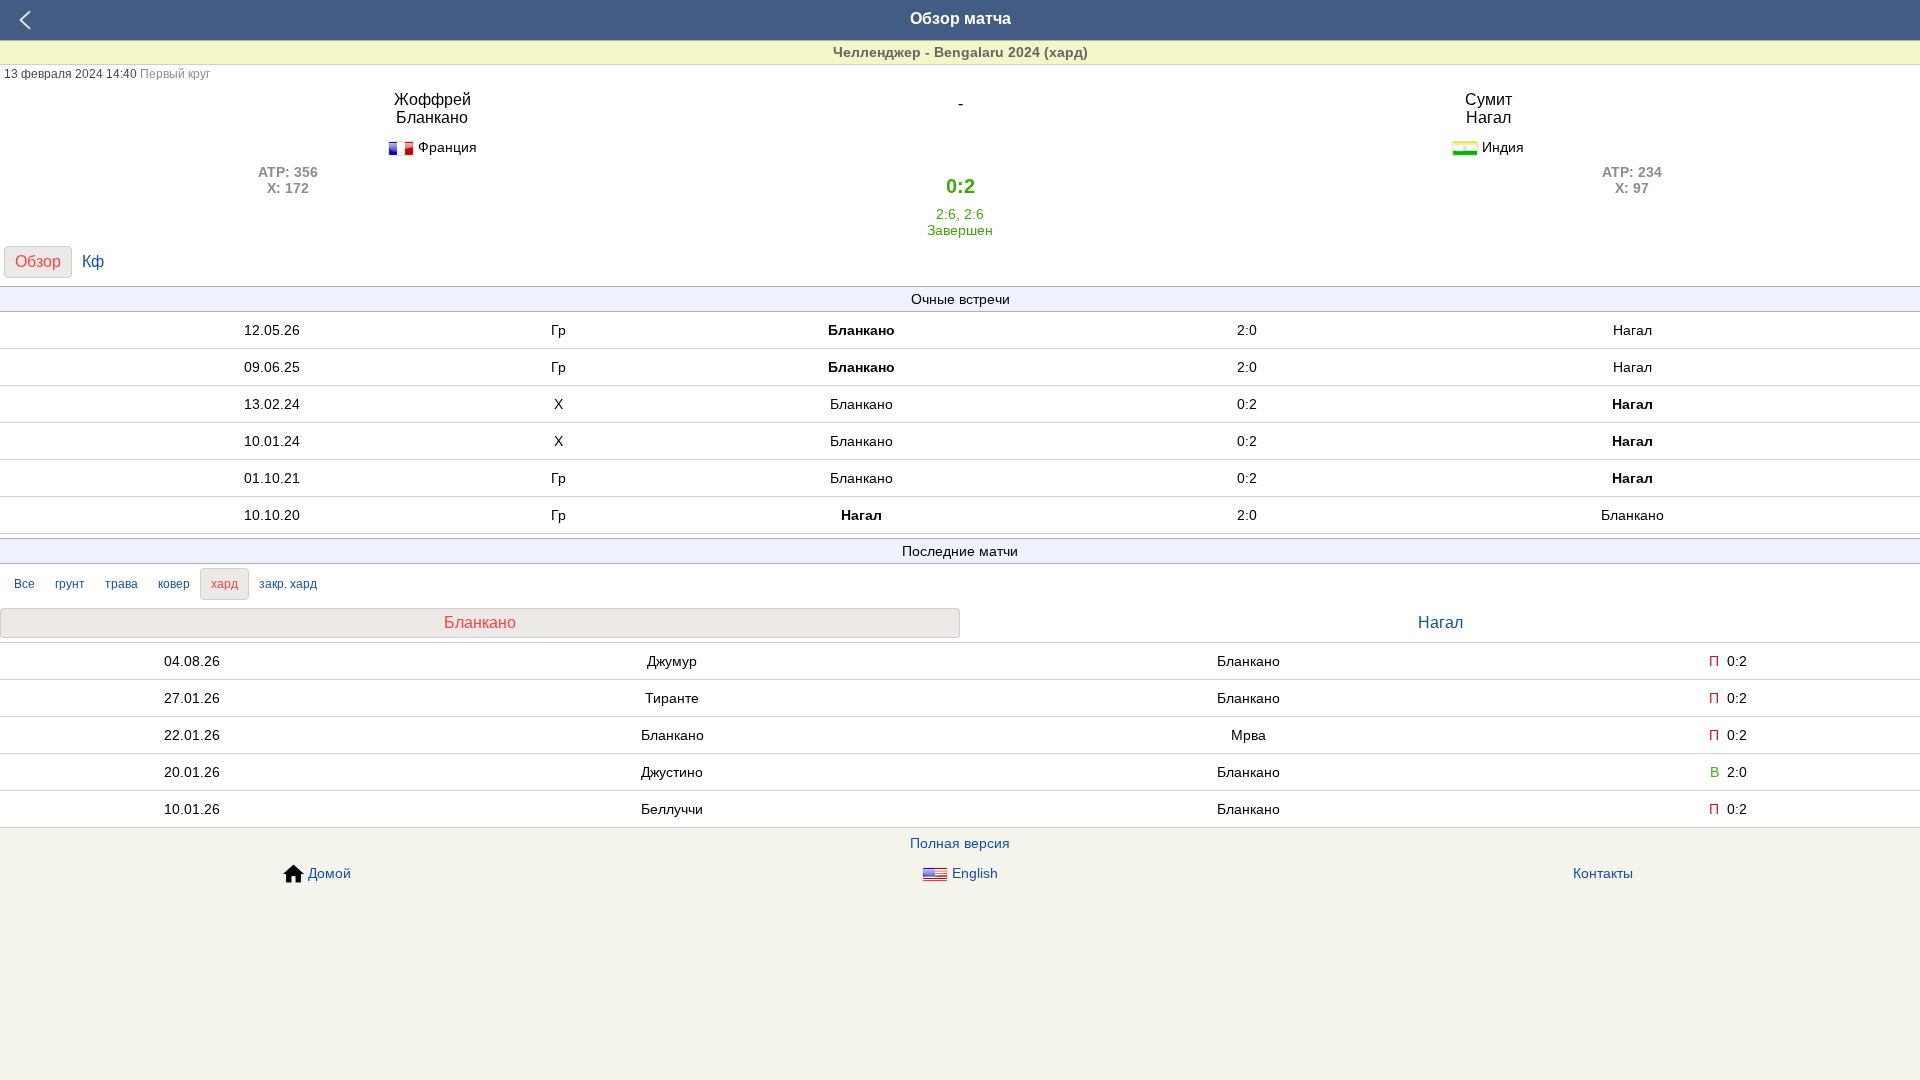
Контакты (1603, 873)
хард (224, 584)
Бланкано (480, 622)
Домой (329, 873)
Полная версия (960, 843)
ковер (174, 584)
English (975, 873)
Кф (93, 261)
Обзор (38, 261)
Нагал (1440, 622)
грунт (70, 584)
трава (121, 584)
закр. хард (288, 584)
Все (24, 584)
